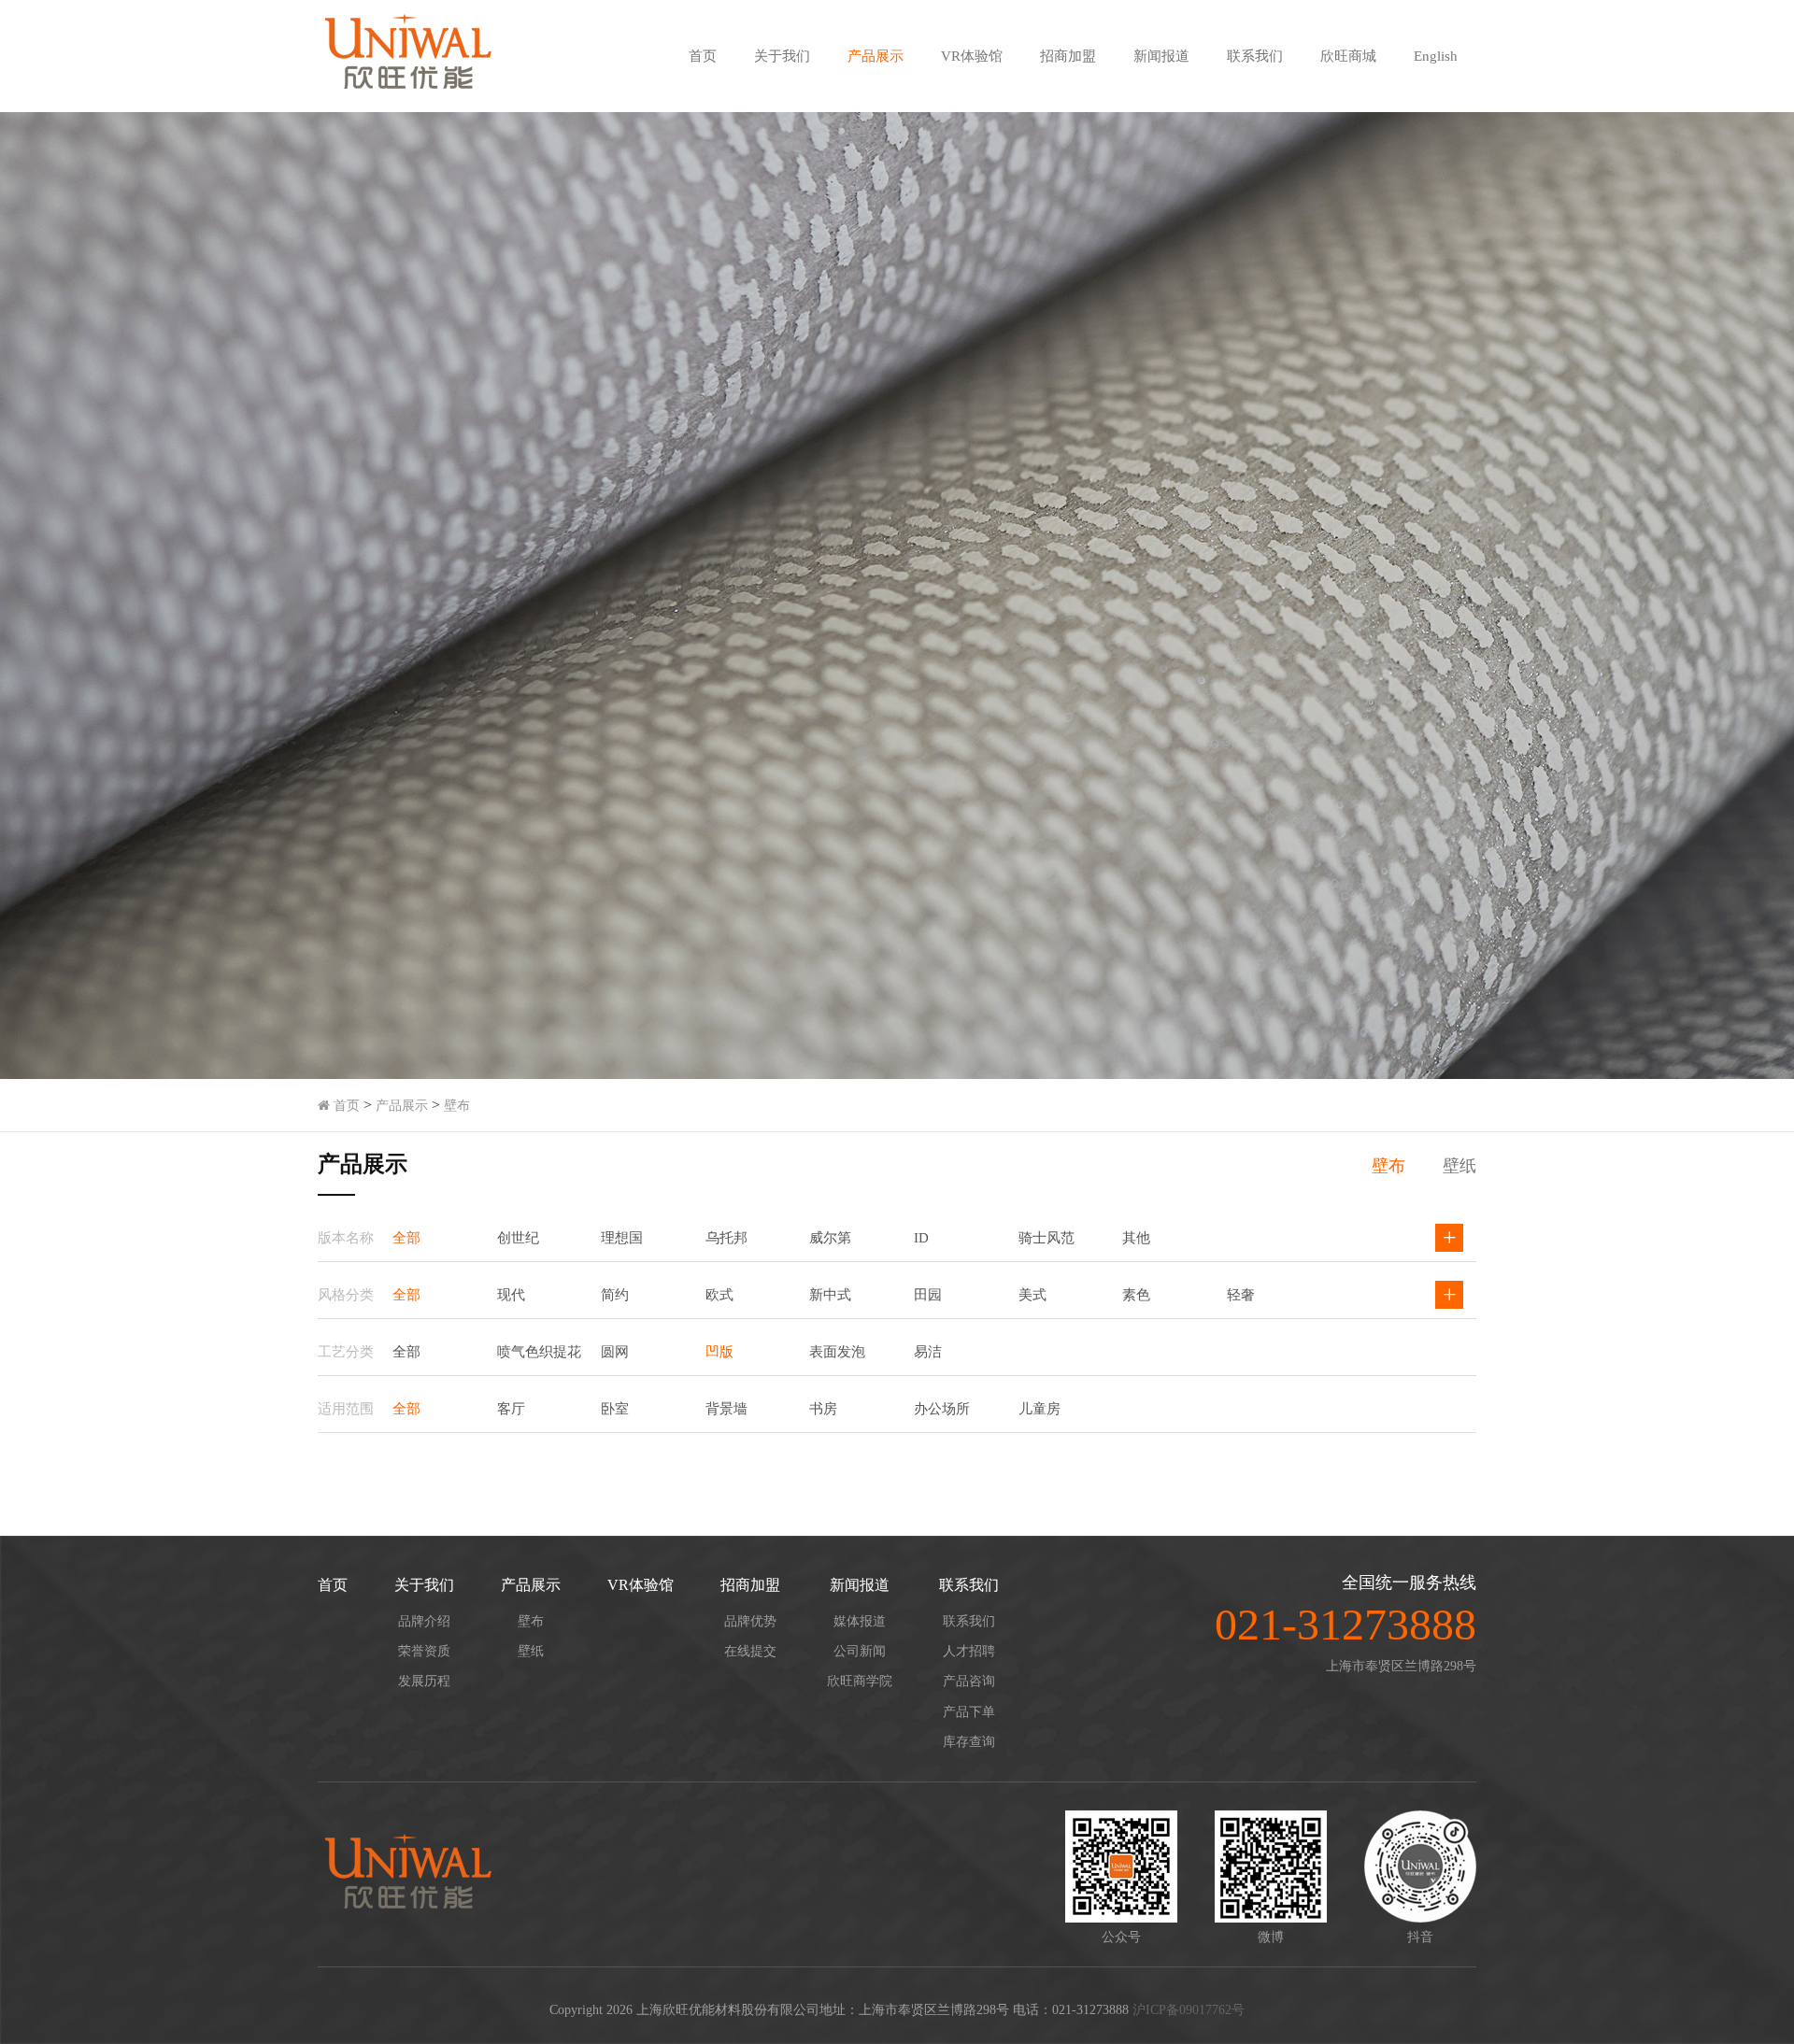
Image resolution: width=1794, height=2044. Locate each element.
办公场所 (942, 1409)
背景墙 (726, 1409)
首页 (703, 56)
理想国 (622, 1238)
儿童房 (1039, 1409)
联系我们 (1255, 56)
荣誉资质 (424, 1651)
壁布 (457, 1106)
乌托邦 (726, 1238)
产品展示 (876, 56)
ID (921, 1238)
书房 (823, 1409)
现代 (511, 1295)
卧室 (615, 1409)
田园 (928, 1295)
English (1436, 56)
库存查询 (969, 1742)
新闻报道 (1161, 56)
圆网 (615, 1352)
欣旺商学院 (860, 1681)
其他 (1136, 1238)
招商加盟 (1068, 56)
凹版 (719, 1352)
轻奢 (1241, 1295)
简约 (615, 1295)
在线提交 (750, 1651)
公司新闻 (860, 1651)
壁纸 (1459, 1166)
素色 (1136, 1295)
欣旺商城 (1348, 56)
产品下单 (969, 1712)
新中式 (830, 1295)
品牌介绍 (424, 1621)
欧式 (719, 1295)
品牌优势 (750, 1621)
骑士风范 (1046, 1238)
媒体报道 (860, 1621)
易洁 (928, 1352)
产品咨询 (969, 1681)
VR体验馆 (972, 56)
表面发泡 (837, 1352)
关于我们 (782, 56)
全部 (406, 1238)
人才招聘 (969, 1651)
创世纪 (518, 1238)
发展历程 (424, 1681)
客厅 (511, 1409)
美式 (1032, 1295)
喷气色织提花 (539, 1352)
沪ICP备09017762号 (1189, 2010)
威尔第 (830, 1238)
